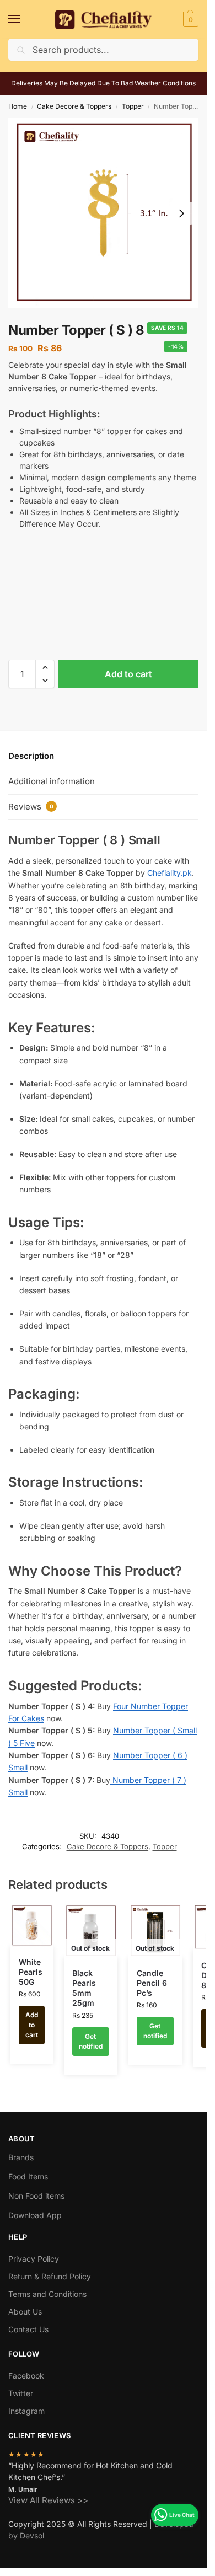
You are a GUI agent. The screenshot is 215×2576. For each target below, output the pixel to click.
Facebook (26, 2376)
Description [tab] (31, 756)
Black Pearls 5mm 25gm (84, 1988)
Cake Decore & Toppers (74, 106)
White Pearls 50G (31, 1972)
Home (18, 106)
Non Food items (37, 2196)
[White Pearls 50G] (32, 1926)
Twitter (21, 2393)
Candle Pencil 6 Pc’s (152, 1983)
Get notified (91, 2041)
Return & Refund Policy (50, 2276)
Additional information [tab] (52, 781)
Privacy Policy (34, 2259)
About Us (25, 2312)
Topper (133, 106)
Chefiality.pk (170, 873)
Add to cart (128, 674)
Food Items (28, 2176)
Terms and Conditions (47, 2294)
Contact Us (28, 2329)
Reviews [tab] (31, 807)
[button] (189, 19)
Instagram (26, 2411)
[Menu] (25, 19)
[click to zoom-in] (103, 213)
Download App (35, 2215)
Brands (21, 2157)
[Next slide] (181, 213)
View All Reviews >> (48, 2500)
